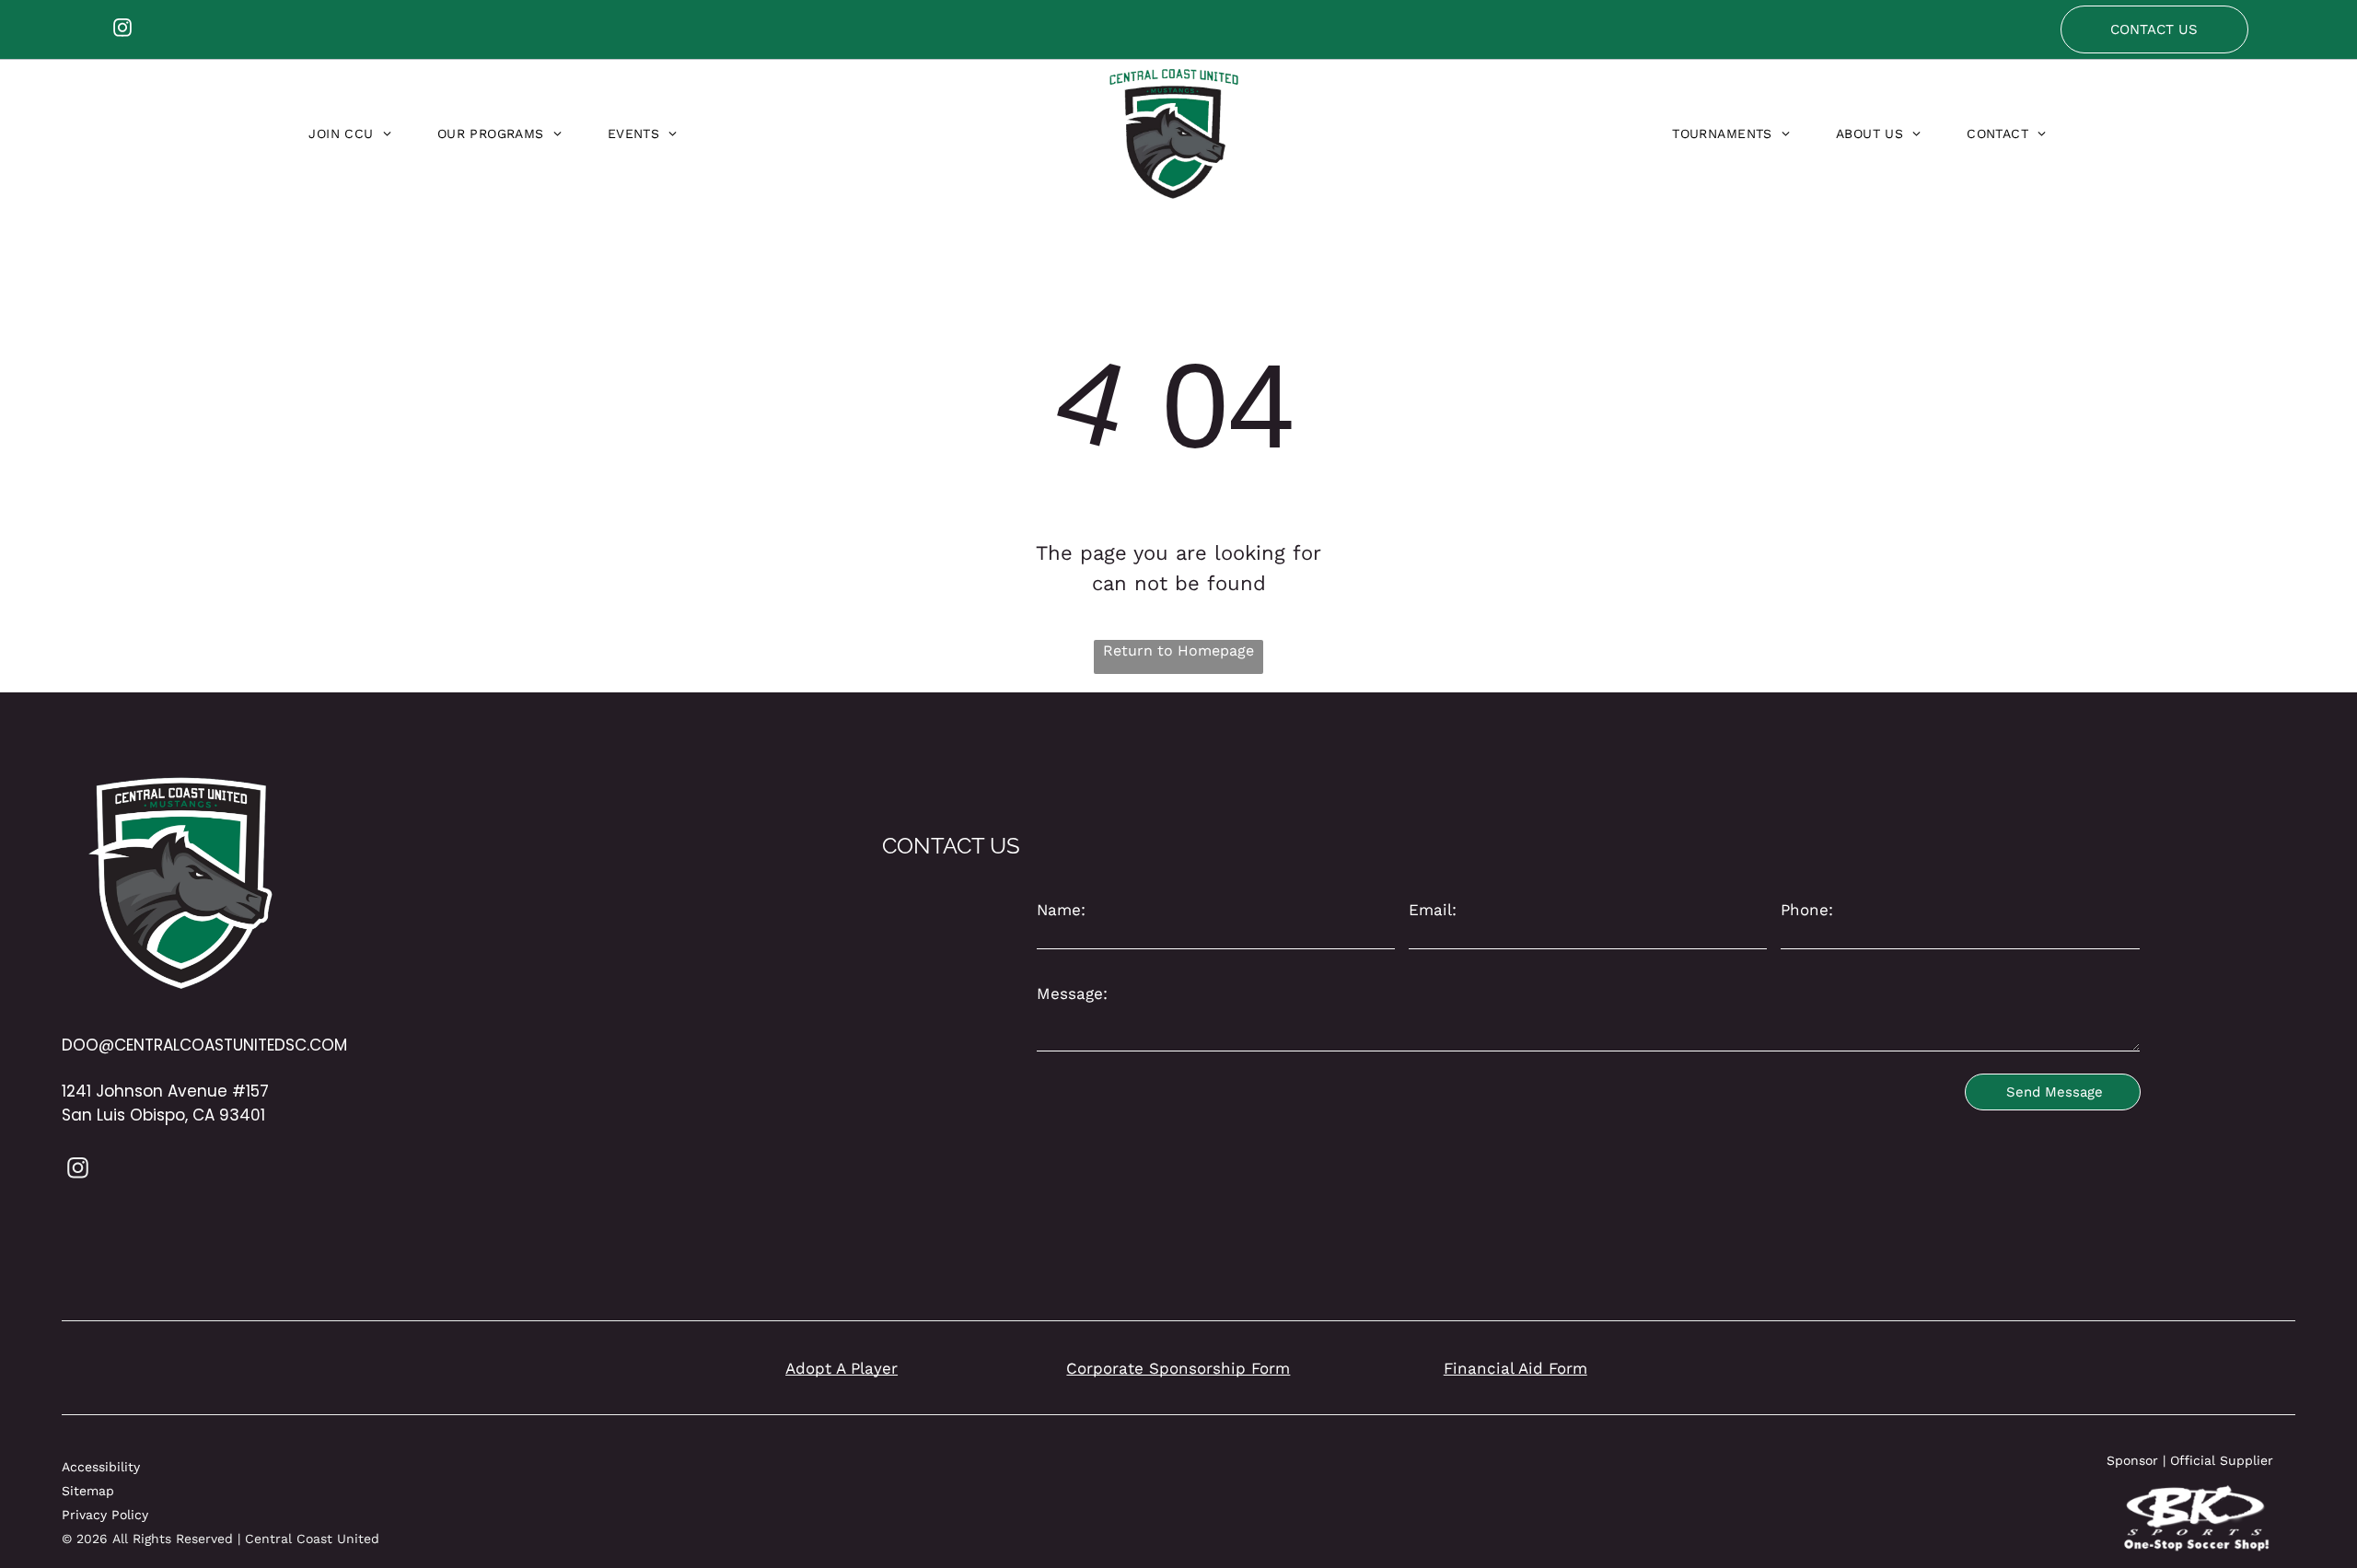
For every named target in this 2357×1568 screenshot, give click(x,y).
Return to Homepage (1178, 650)
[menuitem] (349, 134)
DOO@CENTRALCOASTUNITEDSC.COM (204, 1045)
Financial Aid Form (1515, 1368)
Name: (1061, 910)
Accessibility (101, 1467)
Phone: (1807, 910)
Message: (1072, 993)
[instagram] (122, 30)
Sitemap (88, 1491)
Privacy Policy (105, 1515)
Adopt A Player (842, 1368)
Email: (1433, 910)
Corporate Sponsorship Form (1178, 1368)
